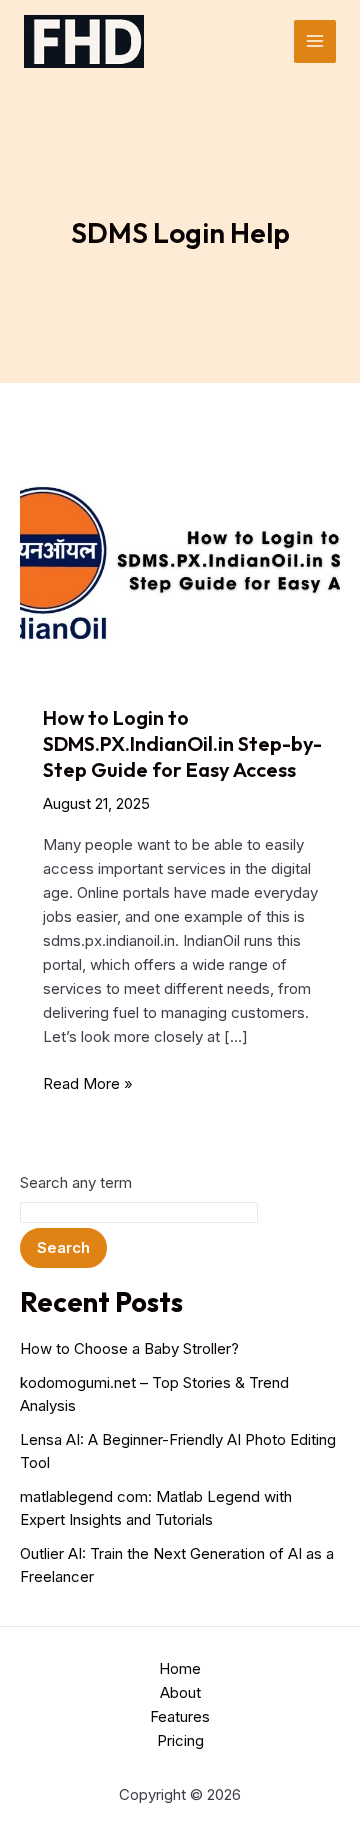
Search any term (76, 1182)
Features (180, 1716)
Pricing (180, 1740)
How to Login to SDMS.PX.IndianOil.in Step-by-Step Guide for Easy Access (182, 743)
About (180, 1692)
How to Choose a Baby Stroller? (129, 1348)
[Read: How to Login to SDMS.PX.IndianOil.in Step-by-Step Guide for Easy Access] (180, 561)
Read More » (88, 1084)
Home (180, 1668)
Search (63, 1247)
